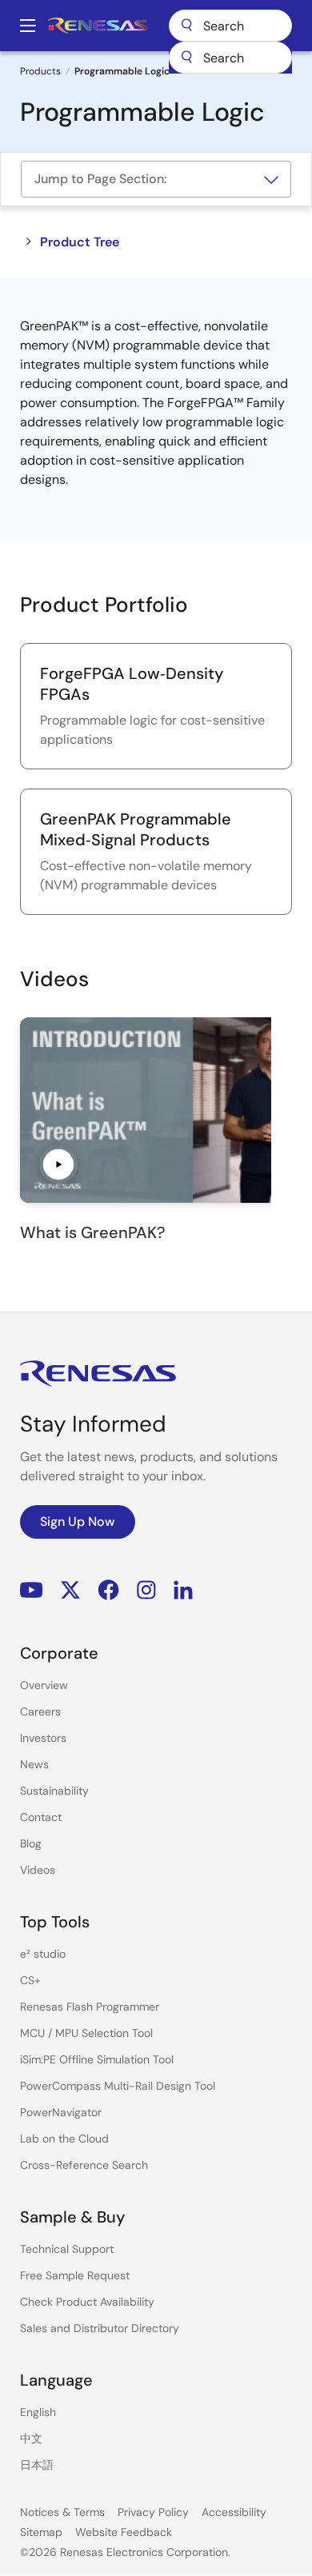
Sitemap (41, 2532)
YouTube (32, 1590)
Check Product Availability (87, 2302)
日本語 (37, 2465)
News (34, 1764)
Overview (44, 1685)
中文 (31, 2438)
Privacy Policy (153, 2512)
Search (230, 26)
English (38, 2412)
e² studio (43, 1954)
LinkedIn (183, 1590)
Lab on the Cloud (64, 2139)
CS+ (30, 1980)
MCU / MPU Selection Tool (86, 2033)
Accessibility (234, 2512)
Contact (41, 1817)
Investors (43, 1738)
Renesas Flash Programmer (90, 2007)
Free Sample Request (75, 2275)
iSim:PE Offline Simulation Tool (97, 2059)
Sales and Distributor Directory (100, 2328)
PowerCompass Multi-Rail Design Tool (118, 2086)
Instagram (146, 1590)
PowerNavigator (61, 2112)
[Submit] (186, 58)
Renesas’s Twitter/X (70, 1590)
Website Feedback (124, 2532)
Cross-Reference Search (84, 2165)
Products (40, 71)
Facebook (108, 1590)
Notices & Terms (62, 2512)
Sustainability (54, 1791)
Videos (38, 1870)
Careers (40, 1711)
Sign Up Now (78, 1522)
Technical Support (67, 2249)
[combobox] (230, 58)
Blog (31, 1843)
